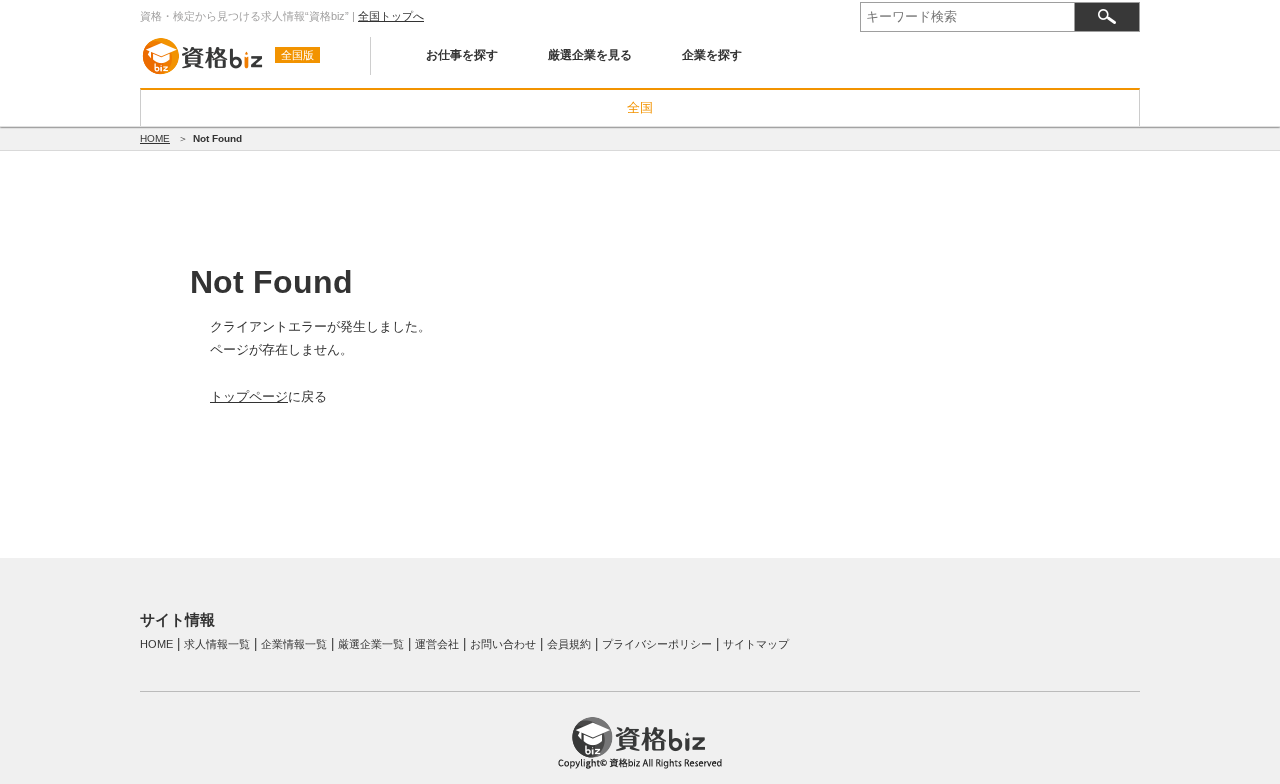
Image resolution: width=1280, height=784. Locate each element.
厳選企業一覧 (371, 644)
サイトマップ (756, 644)
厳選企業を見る (590, 55)
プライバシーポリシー (657, 644)
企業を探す (712, 55)
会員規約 (569, 644)
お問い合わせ (503, 644)
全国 (640, 107)
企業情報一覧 (294, 644)
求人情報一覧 (217, 644)
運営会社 (437, 644)
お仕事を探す (462, 55)
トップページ (249, 396)
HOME (155, 138)
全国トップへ (391, 16)
